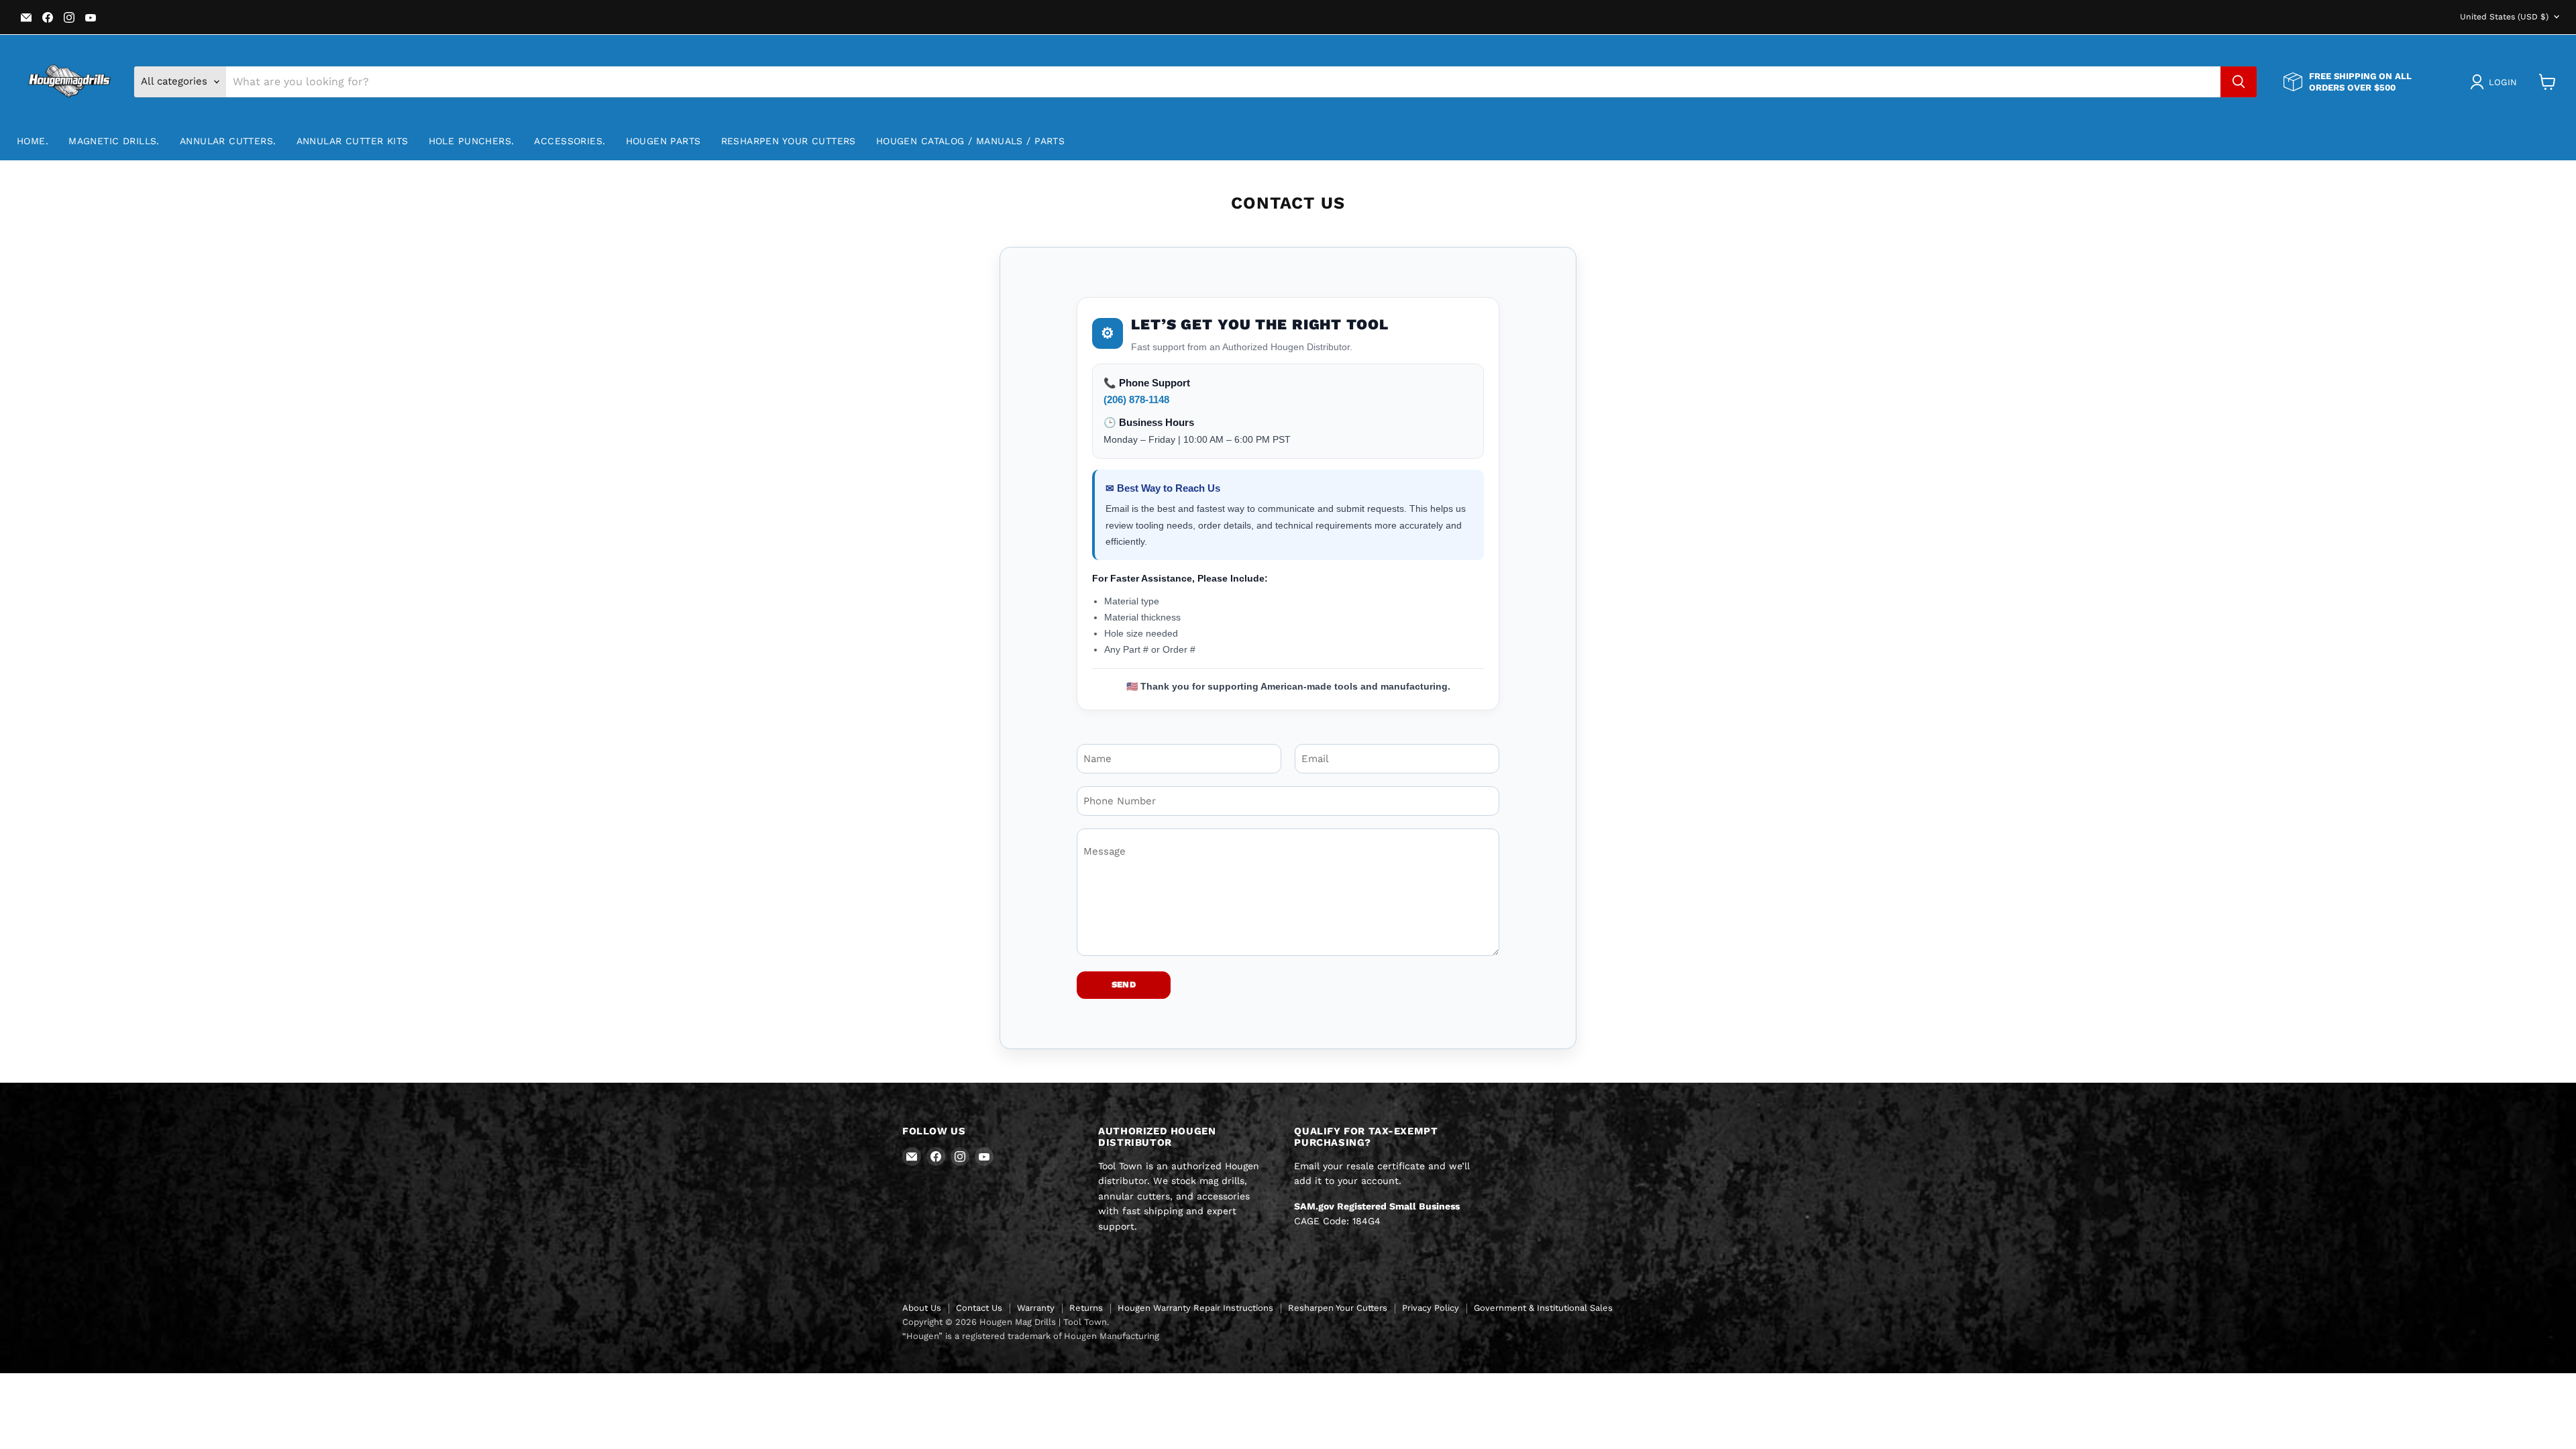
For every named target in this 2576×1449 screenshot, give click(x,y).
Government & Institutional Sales (1543, 1308)
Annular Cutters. (228, 141)
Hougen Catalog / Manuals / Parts (970, 141)
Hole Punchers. (472, 141)
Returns (1086, 1308)
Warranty (1036, 1308)
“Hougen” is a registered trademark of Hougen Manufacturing (1031, 1336)
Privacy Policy (1431, 1308)
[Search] (2239, 82)
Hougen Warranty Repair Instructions (1195, 1308)
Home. (33, 141)
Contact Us (979, 1308)
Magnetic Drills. (114, 141)
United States (2504, 17)
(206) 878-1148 (1136, 399)
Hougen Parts (663, 141)
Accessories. (570, 141)
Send (1124, 984)
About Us (922, 1308)
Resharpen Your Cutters (789, 141)
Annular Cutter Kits (353, 141)
